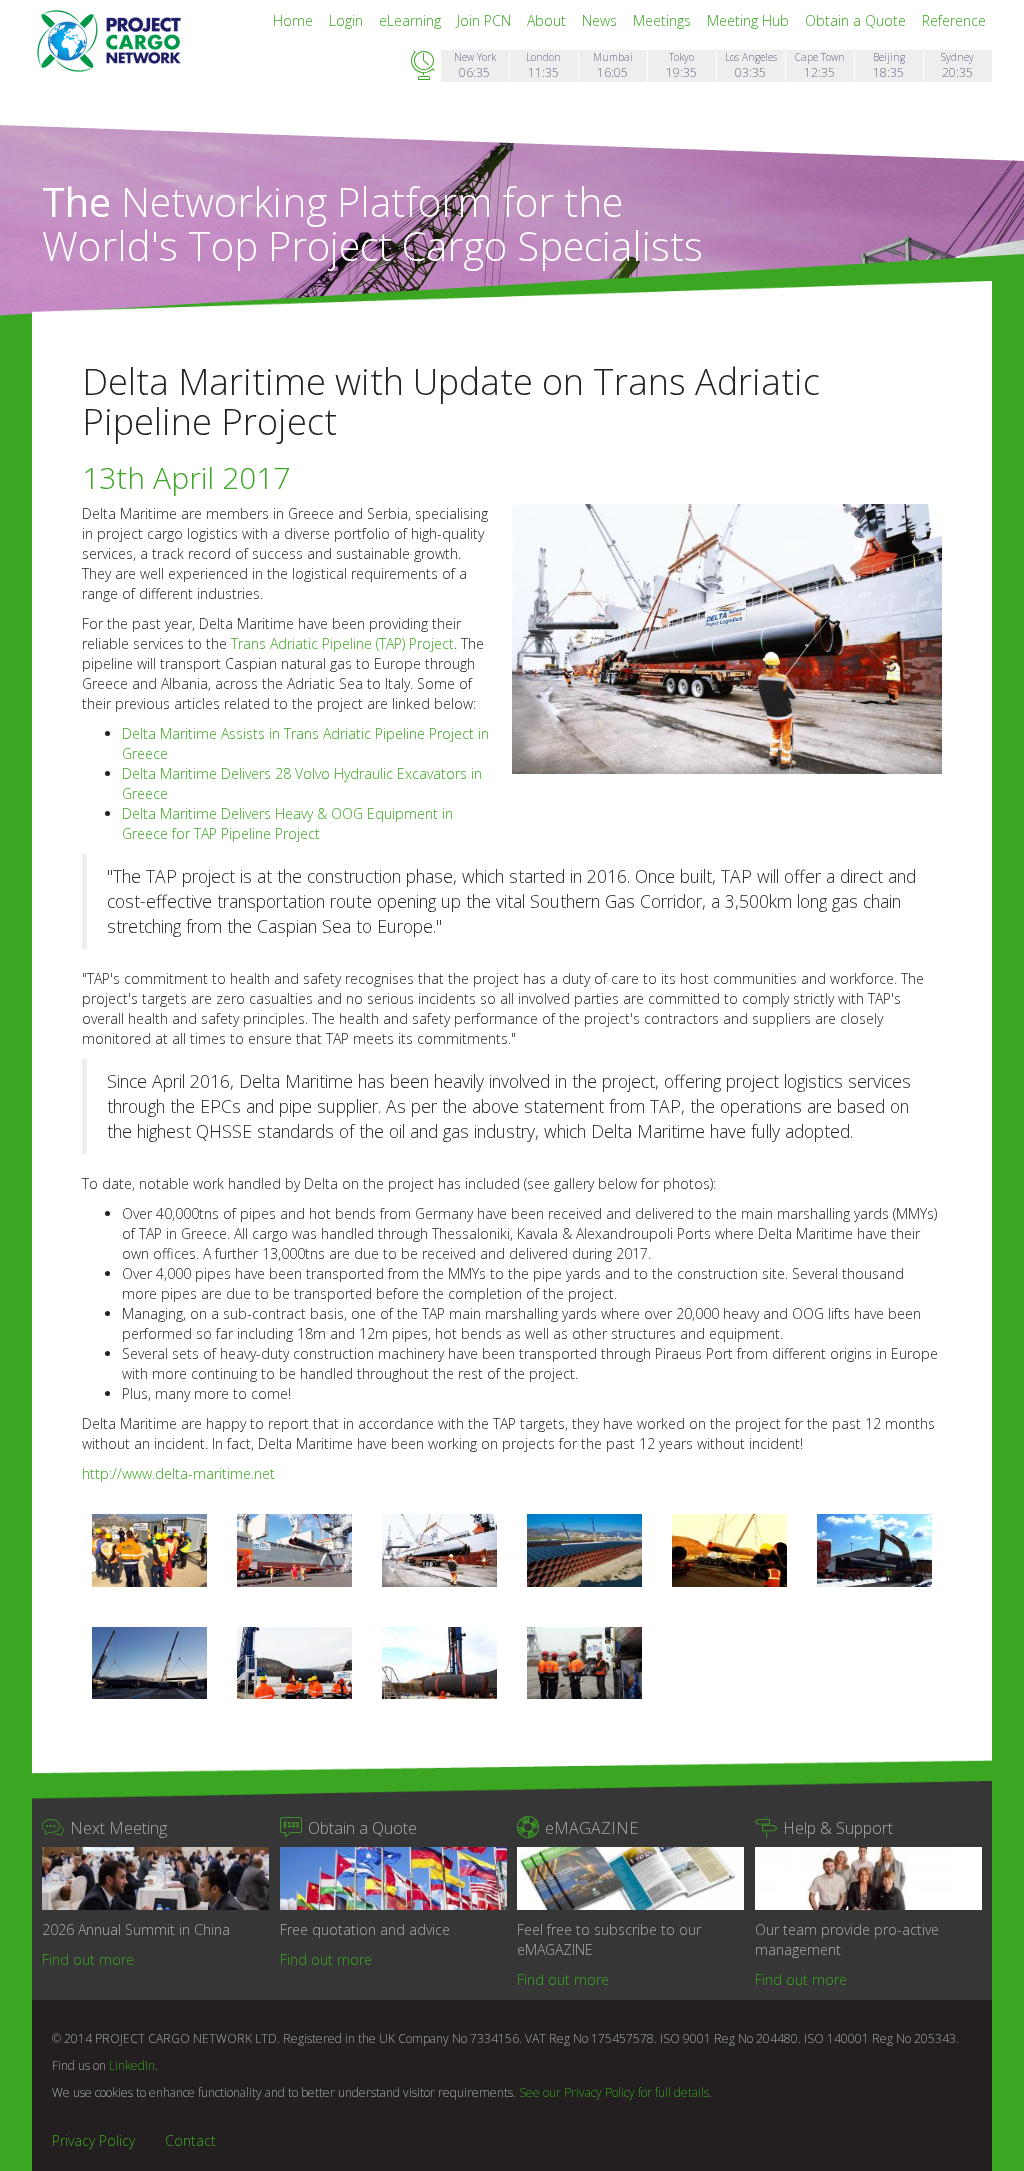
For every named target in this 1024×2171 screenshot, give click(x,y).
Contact (190, 2140)
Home (295, 20)
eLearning (412, 20)
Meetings (664, 20)
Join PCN (486, 20)
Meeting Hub (750, 20)
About (548, 20)
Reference (954, 20)
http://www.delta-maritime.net (178, 1473)
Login (348, 20)
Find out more (88, 1959)
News (601, 20)
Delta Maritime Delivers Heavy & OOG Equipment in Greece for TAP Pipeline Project (287, 823)
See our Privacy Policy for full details (614, 2092)
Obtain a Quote (857, 20)
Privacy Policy (93, 2140)
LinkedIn (132, 2065)
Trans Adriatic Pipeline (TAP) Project (342, 643)
